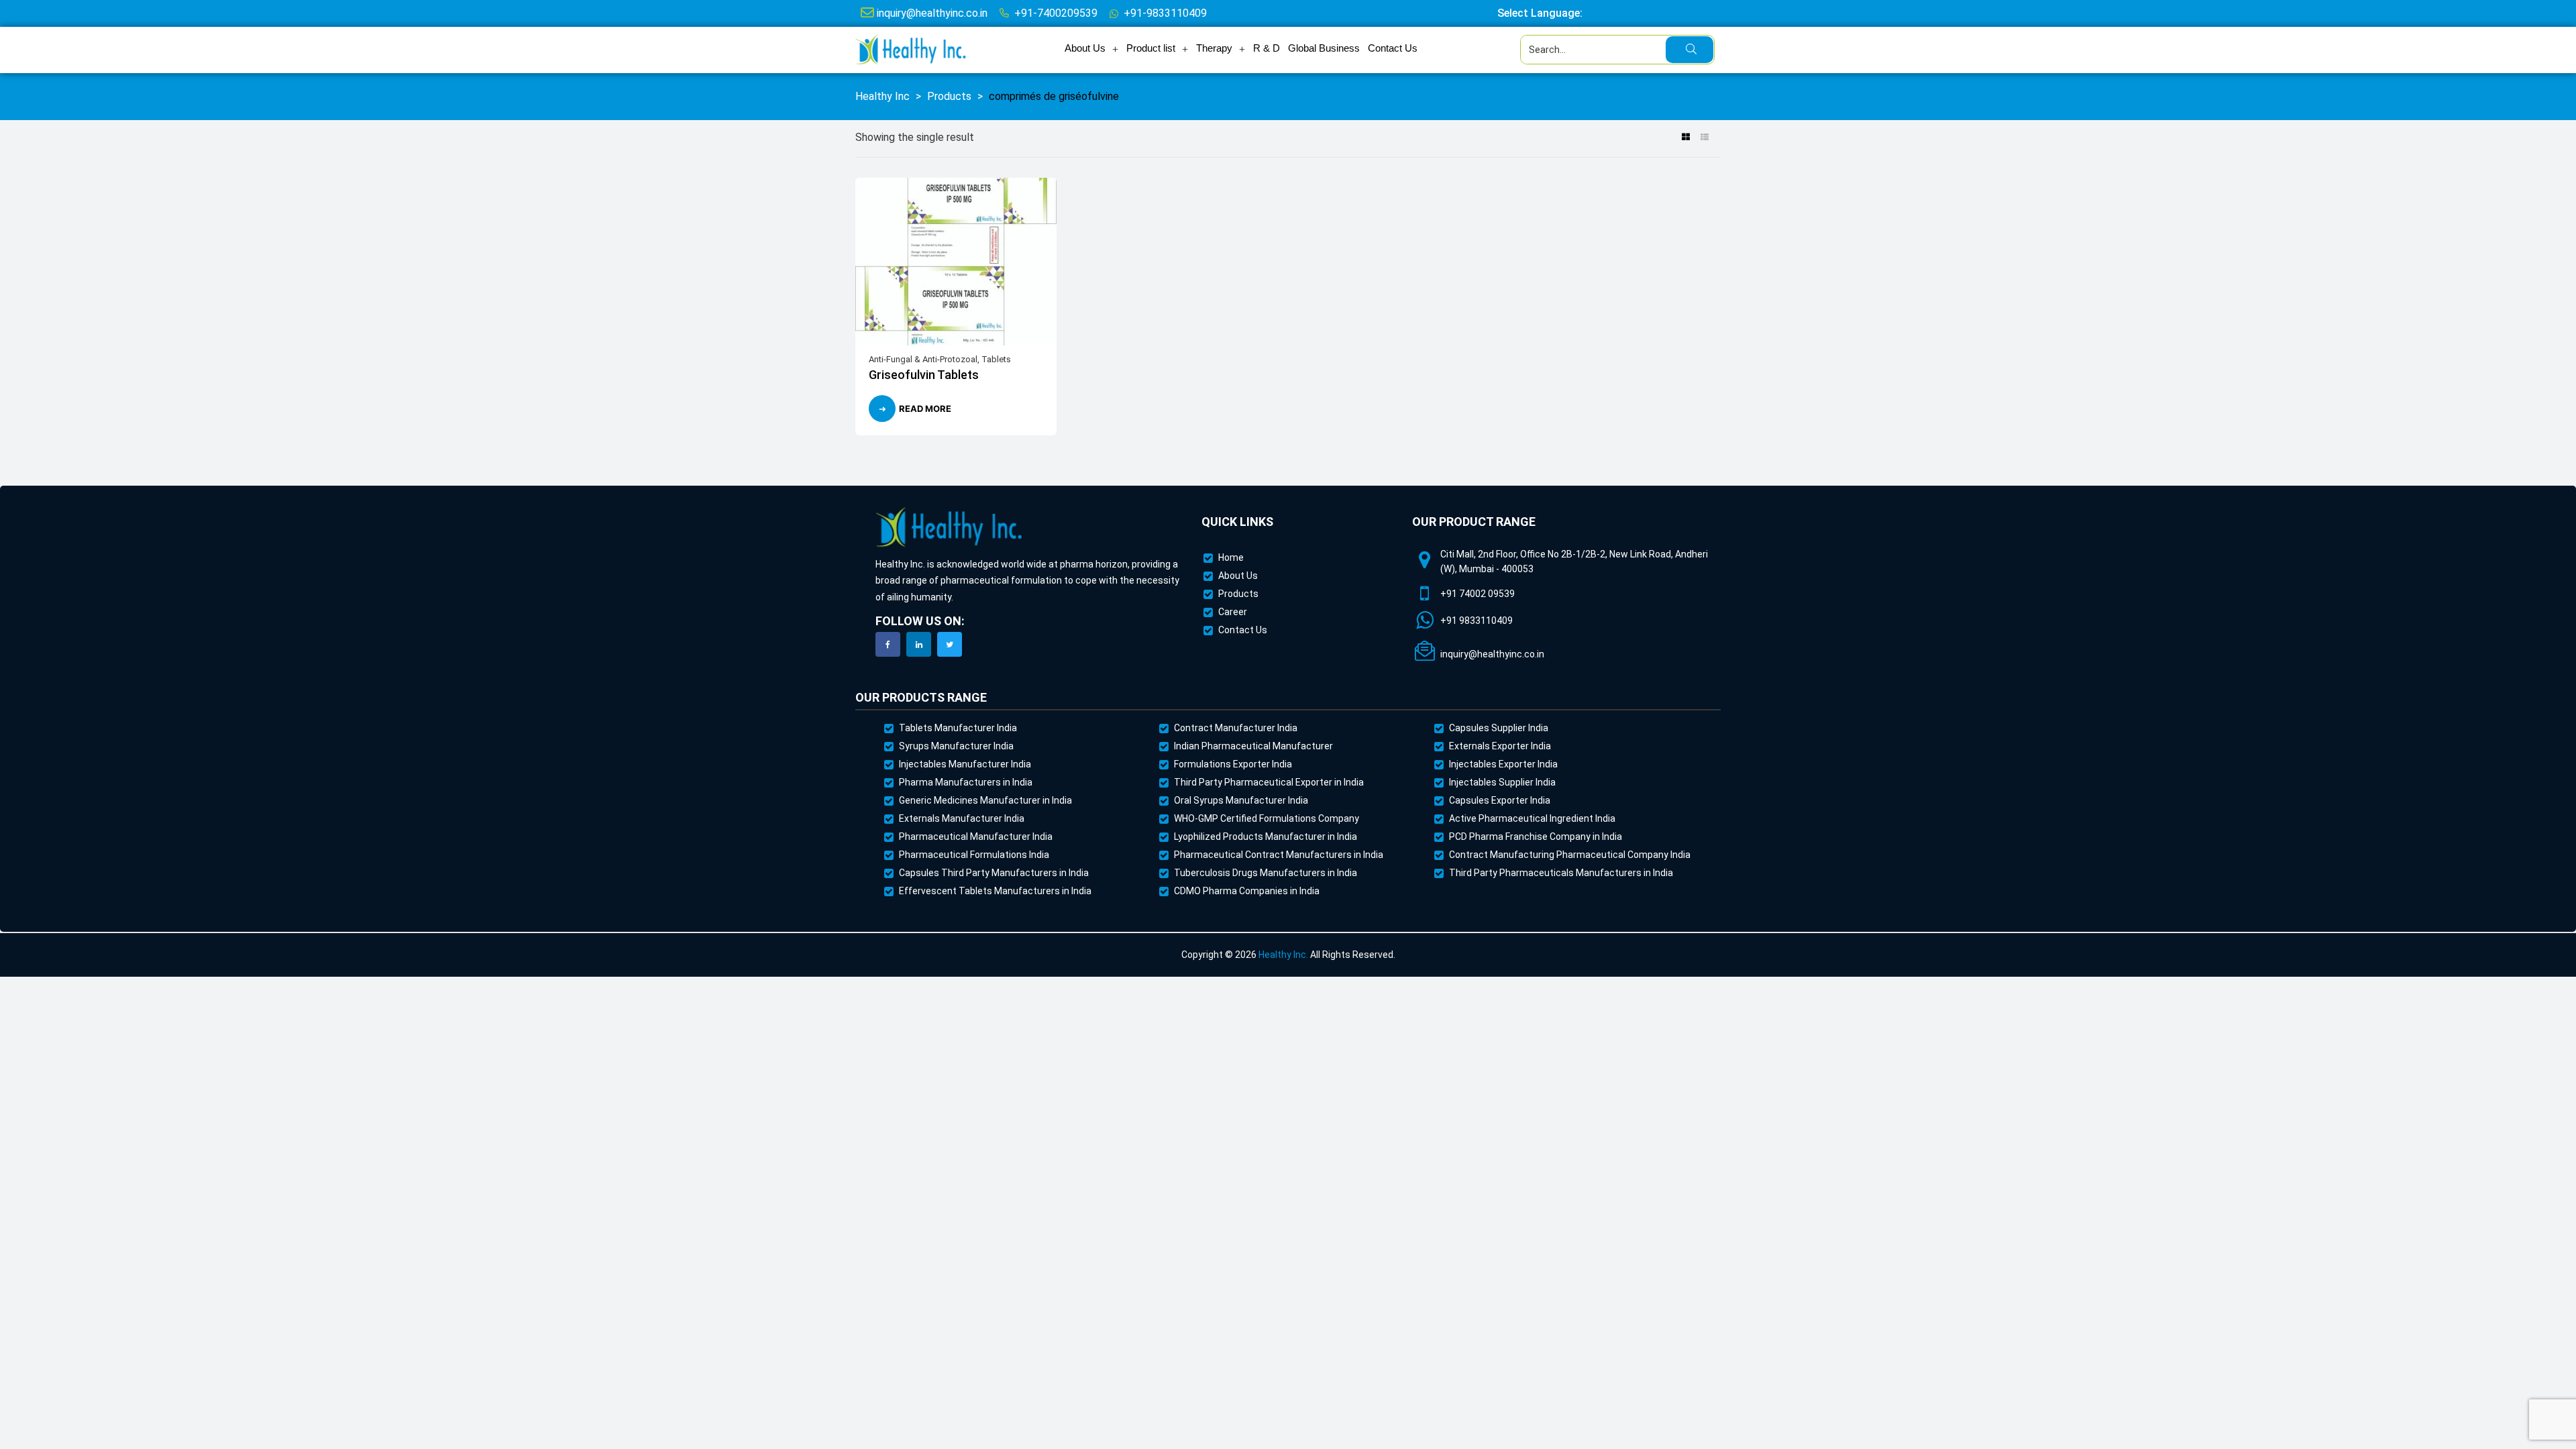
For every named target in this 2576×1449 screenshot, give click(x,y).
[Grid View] (1685, 138)
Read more (925, 409)
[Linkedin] (919, 644)
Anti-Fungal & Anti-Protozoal (923, 359)
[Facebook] (888, 644)
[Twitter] (950, 644)
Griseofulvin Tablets (924, 375)
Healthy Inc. (1283, 955)
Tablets (996, 359)
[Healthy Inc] (949, 528)
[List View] (1704, 138)
